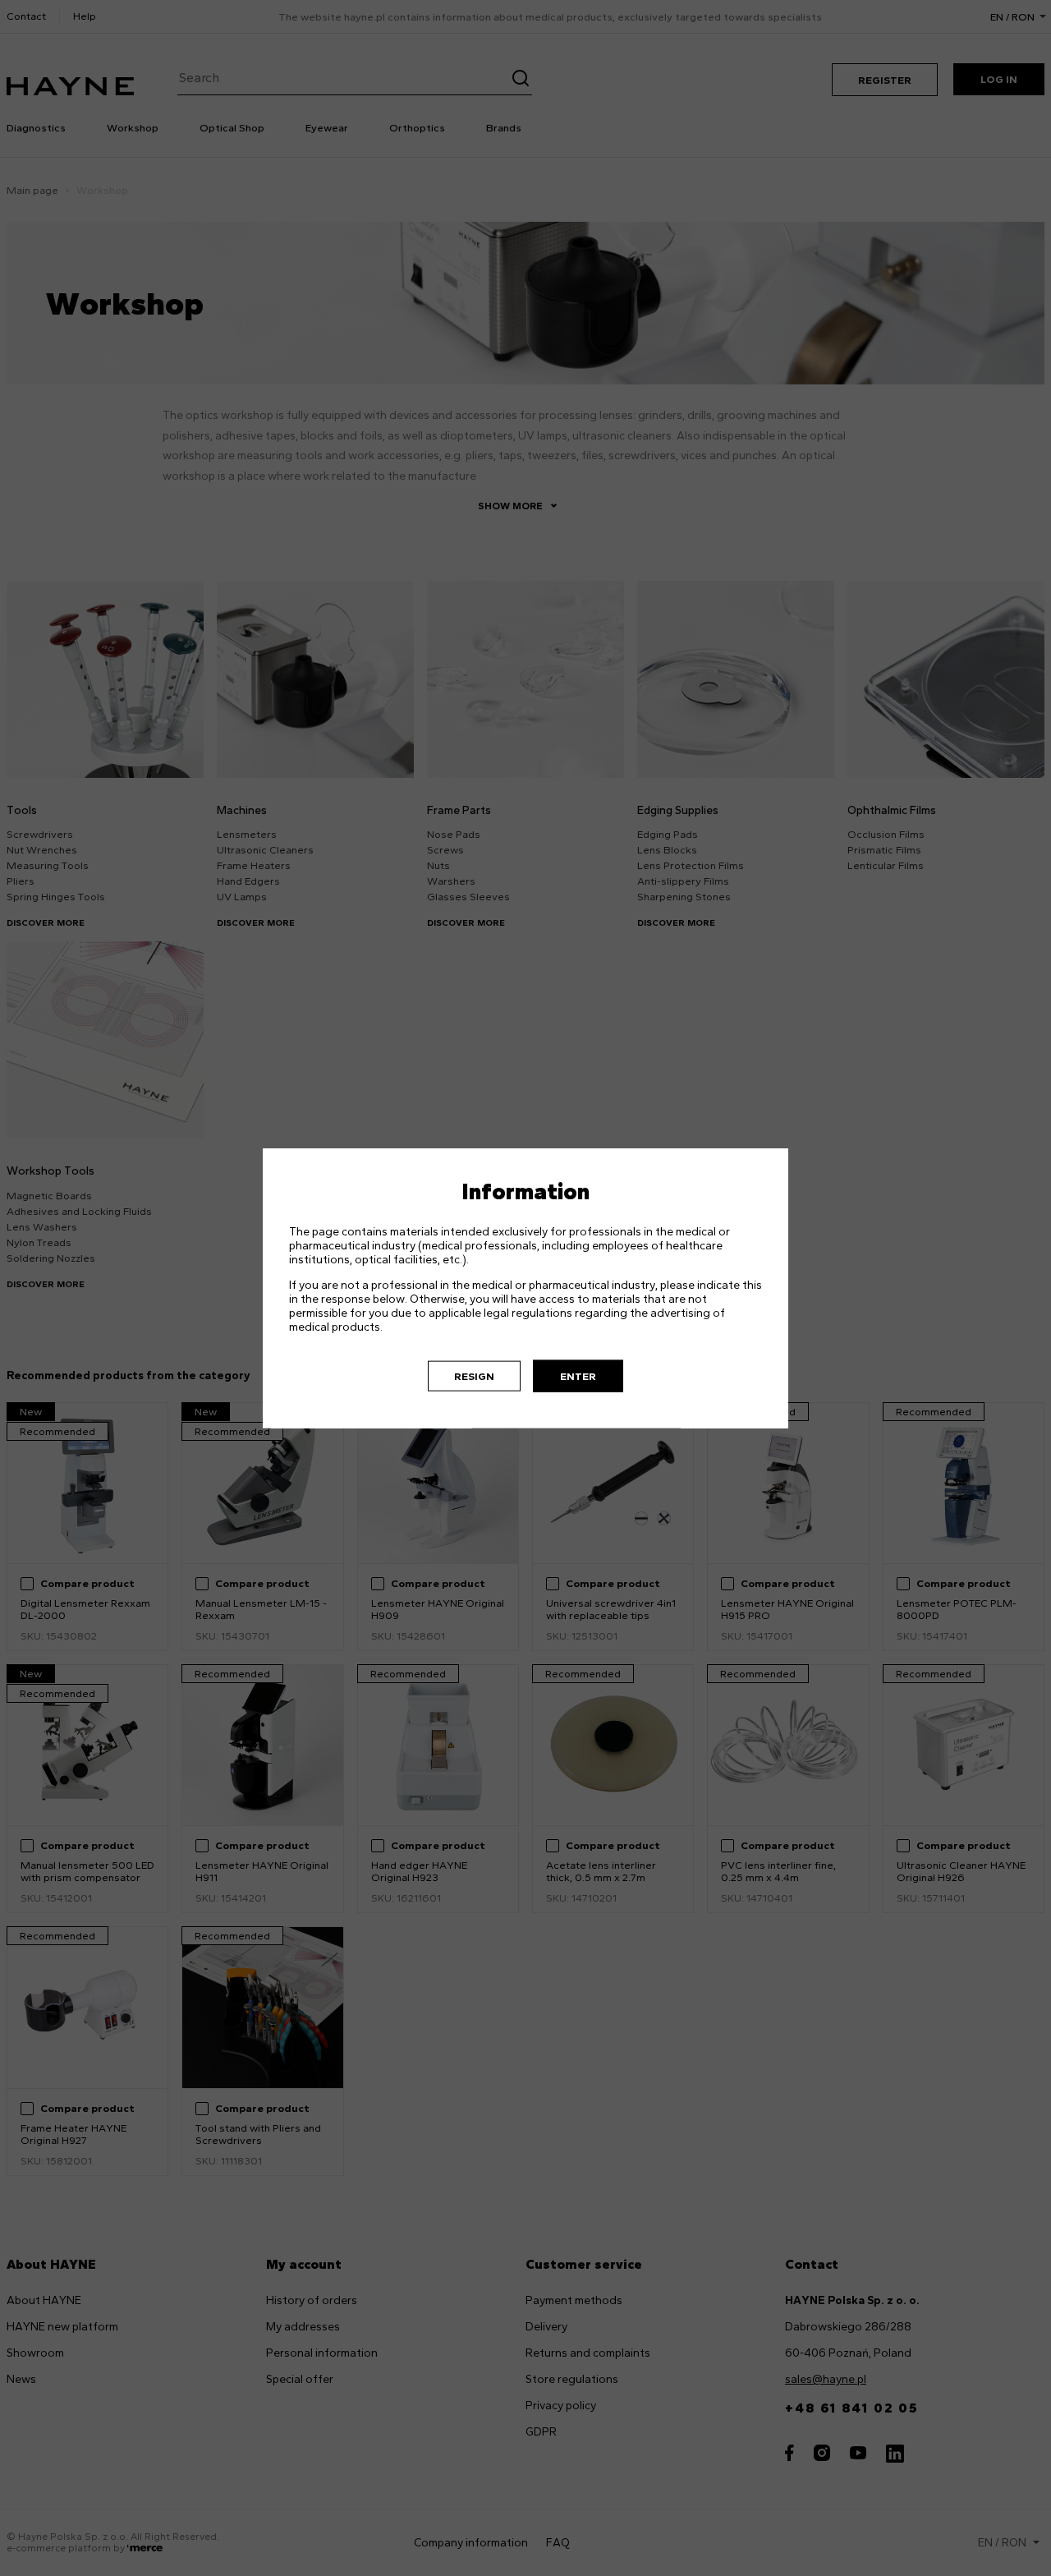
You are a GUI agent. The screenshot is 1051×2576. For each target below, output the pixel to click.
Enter (578, 1375)
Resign (474, 1375)
